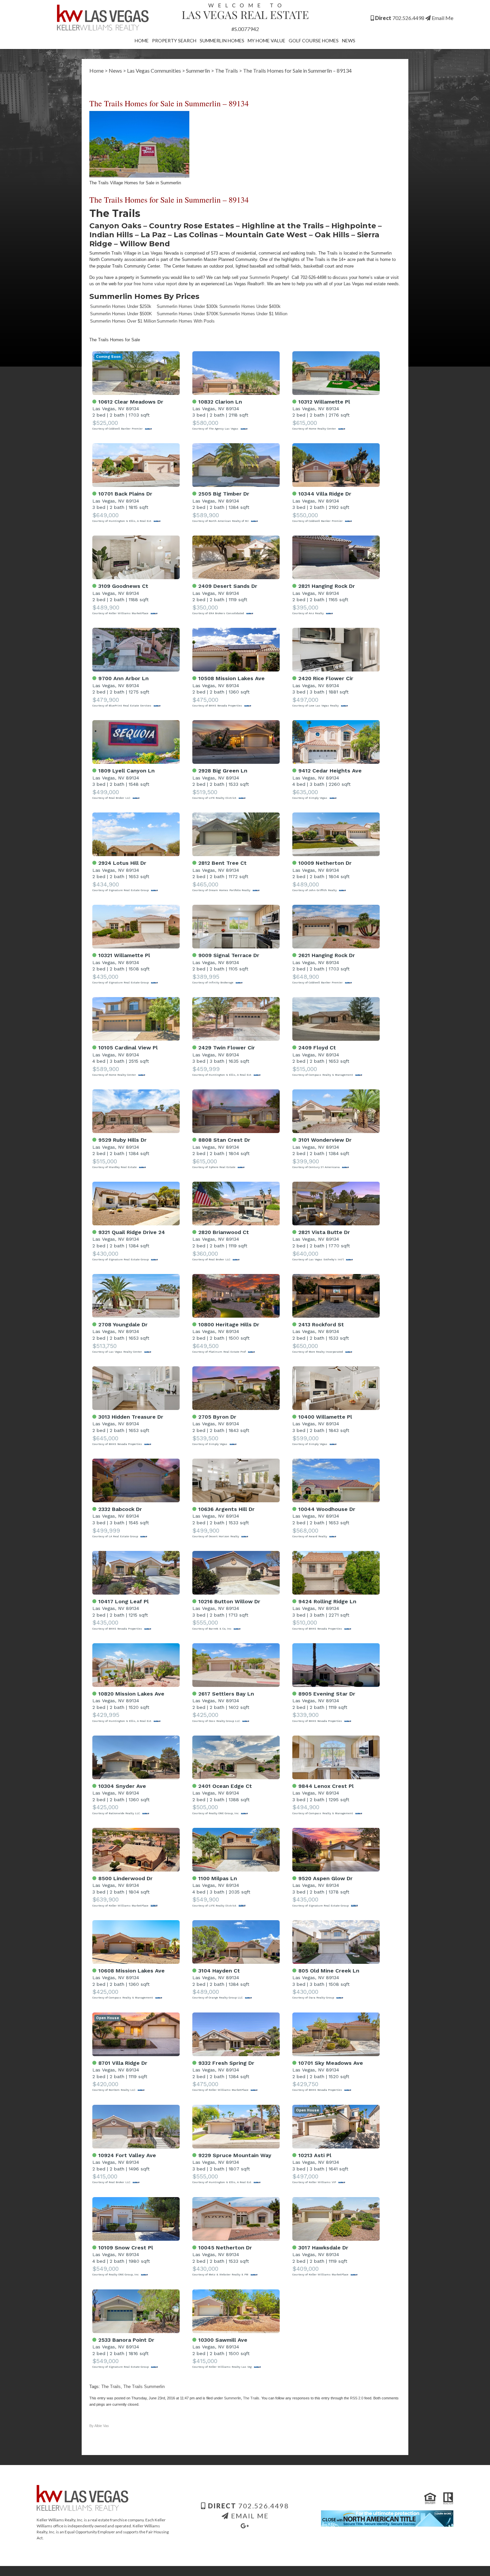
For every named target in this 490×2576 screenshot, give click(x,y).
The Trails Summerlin (144, 2387)
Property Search (174, 40)
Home (142, 40)
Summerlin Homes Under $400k (250, 306)
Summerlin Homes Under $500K (121, 314)
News (349, 40)
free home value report (155, 284)
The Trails (226, 70)
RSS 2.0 (357, 2398)
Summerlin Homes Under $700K (188, 314)
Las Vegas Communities (154, 70)
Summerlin (198, 70)
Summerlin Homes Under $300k (187, 306)
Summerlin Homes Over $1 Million (123, 321)
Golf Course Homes (314, 40)
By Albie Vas (99, 2426)
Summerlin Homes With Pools (186, 321)
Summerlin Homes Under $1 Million (253, 314)
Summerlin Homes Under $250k (121, 306)
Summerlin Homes (222, 40)
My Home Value (266, 40)
